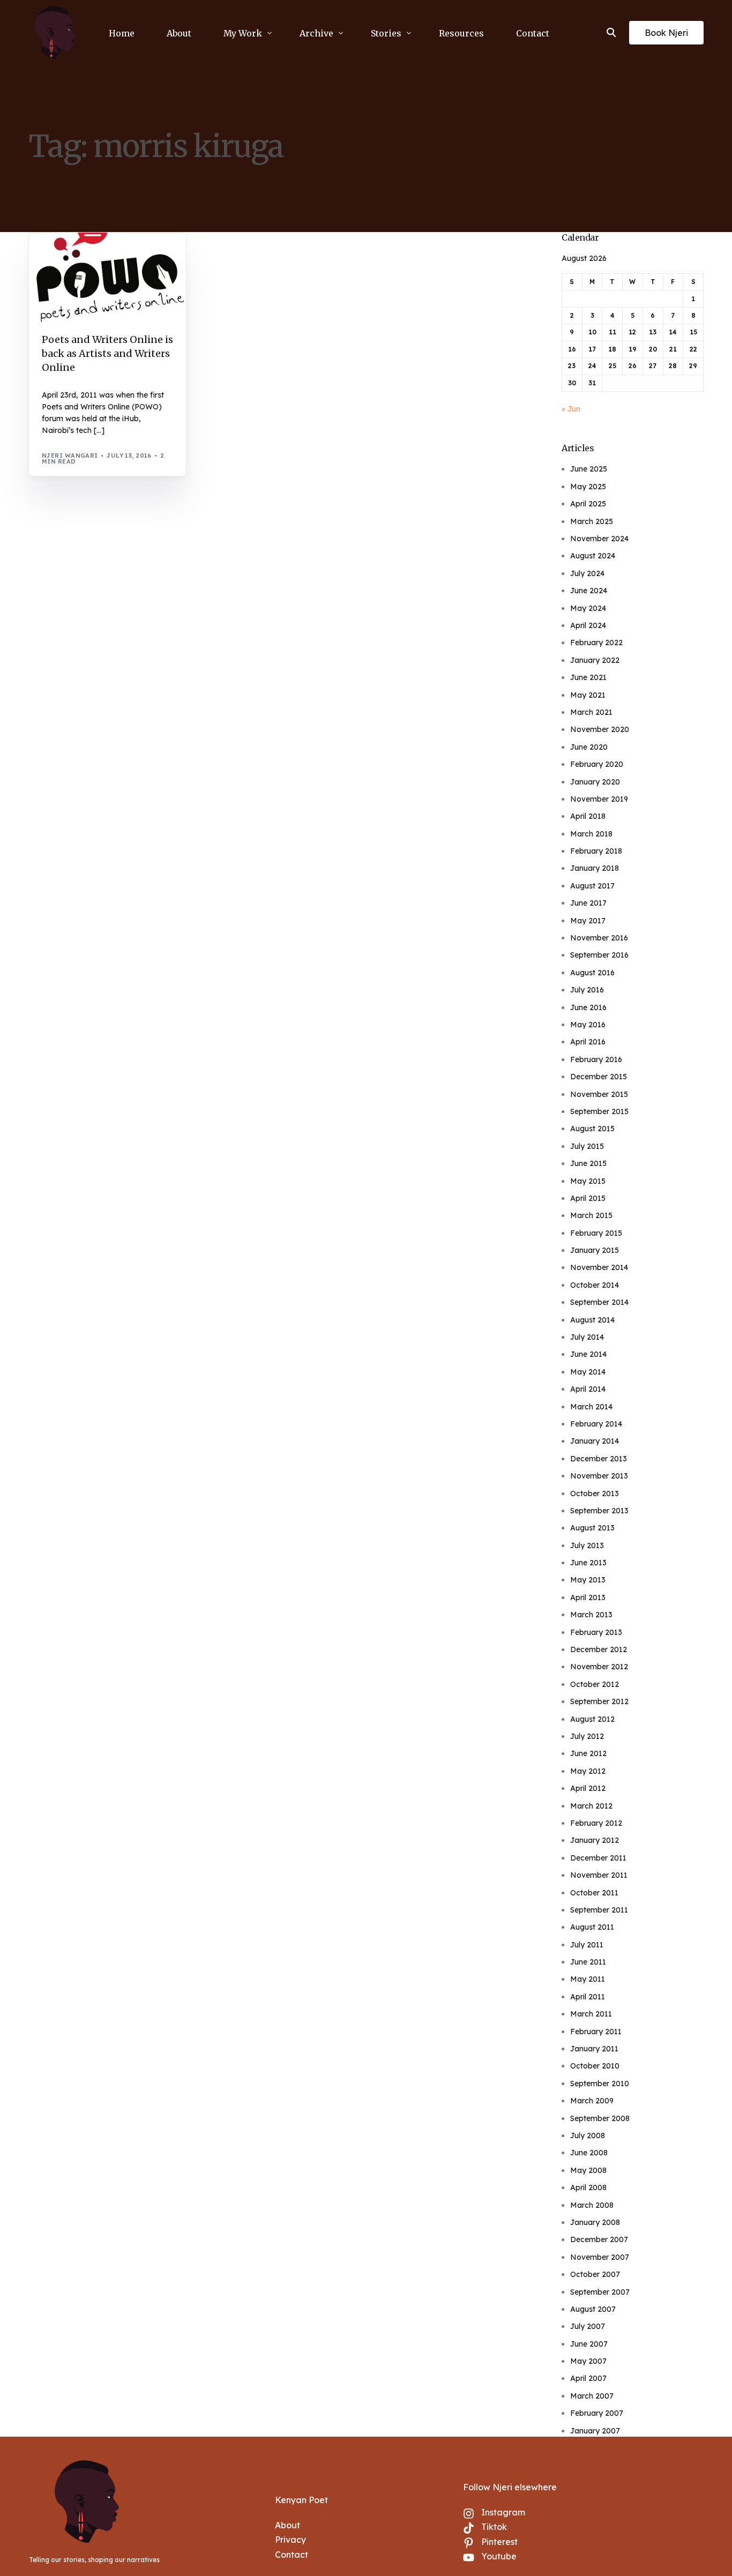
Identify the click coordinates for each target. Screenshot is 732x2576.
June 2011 (588, 1962)
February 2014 (596, 1424)
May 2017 (588, 921)
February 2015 (596, 1233)
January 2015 (595, 1250)
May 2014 (588, 1372)
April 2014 (588, 1389)
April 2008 (588, 2187)
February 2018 (596, 851)
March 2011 (591, 2014)
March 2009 (592, 2101)
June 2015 (588, 1163)
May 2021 (588, 695)
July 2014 (587, 1337)
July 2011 (587, 1945)
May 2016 (588, 1025)
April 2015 (588, 1198)
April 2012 (588, 1788)
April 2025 (588, 504)
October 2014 (595, 1285)
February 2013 (596, 1632)
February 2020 (597, 764)
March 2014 (591, 1407)
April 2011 (588, 1997)
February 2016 (596, 1059)
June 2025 (589, 469)
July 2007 (588, 2326)
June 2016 (588, 1007)
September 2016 (599, 955)
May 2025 (588, 487)
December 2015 (599, 1077)
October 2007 (595, 2274)
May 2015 (588, 1181)
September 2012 (599, 1701)
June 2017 (588, 903)
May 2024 (588, 608)
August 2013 (592, 1528)
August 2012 (592, 1719)
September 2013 (599, 1511)
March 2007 (592, 2396)
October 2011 (594, 1893)
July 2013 (587, 1545)
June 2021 (588, 677)
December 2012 (599, 1649)
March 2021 (591, 712)
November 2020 (600, 729)
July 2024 (587, 573)
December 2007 (599, 2239)
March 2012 (591, 1806)
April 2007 (588, 2378)
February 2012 (596, 1823)
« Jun (571, 409)
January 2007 (595, 2431)
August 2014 (592, 1320)
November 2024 (599, 539)
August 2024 (593, 556)
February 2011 (596, 2032)
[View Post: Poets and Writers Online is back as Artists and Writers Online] (107, 277)
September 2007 (600, 2292)
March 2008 (592, 2205)
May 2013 (588, 1580)
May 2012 (588, 1771)
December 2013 (599, 1459)
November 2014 (599, 1267)
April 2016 (588, 1042)
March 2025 (592, 521)
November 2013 (599, 1476)
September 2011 (599, 1910)
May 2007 (588, 2361)
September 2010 (600, 2084)
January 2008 (595, 2222)
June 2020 (589, 747)
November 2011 (599, 1875)
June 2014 (588, 1354)
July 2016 (587, 990)
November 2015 (599, 1094)
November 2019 (599, 799)
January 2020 (595, 782)
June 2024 (589, 591)
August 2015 (592, 1129)
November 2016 (599, 938)
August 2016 (592, 973)
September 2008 (600, 2118)
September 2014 (599, 1302)
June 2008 (589, 2153)
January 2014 (595, 1441)
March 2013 (591, 1615)
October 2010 (595, 2066)
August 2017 (592, 886)
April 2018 (588, 816)
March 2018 (591, 834)
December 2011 (598, 1858)
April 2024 (588, 625)
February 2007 (597, 2413)
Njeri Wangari (70, 456)
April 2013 (588, 1597)
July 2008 (588, 2136)
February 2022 (596, 643)
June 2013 (588, 1563)
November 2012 (599, 1667)
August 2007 (593, 2309)
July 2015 (587, 1146)
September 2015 (599, 1111)
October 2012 (595, 1684)
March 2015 (591, 1215)
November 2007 (600, 2257)
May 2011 (588, 1979)
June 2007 (589, 2344)
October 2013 (595, 1494)
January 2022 (595, 660)
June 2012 (588, 1753)
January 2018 (595, 868)
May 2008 (588, 2170)
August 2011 (592, 1927)
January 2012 (595, 1840)
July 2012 (587, 1736)
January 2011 (594, 2049)
